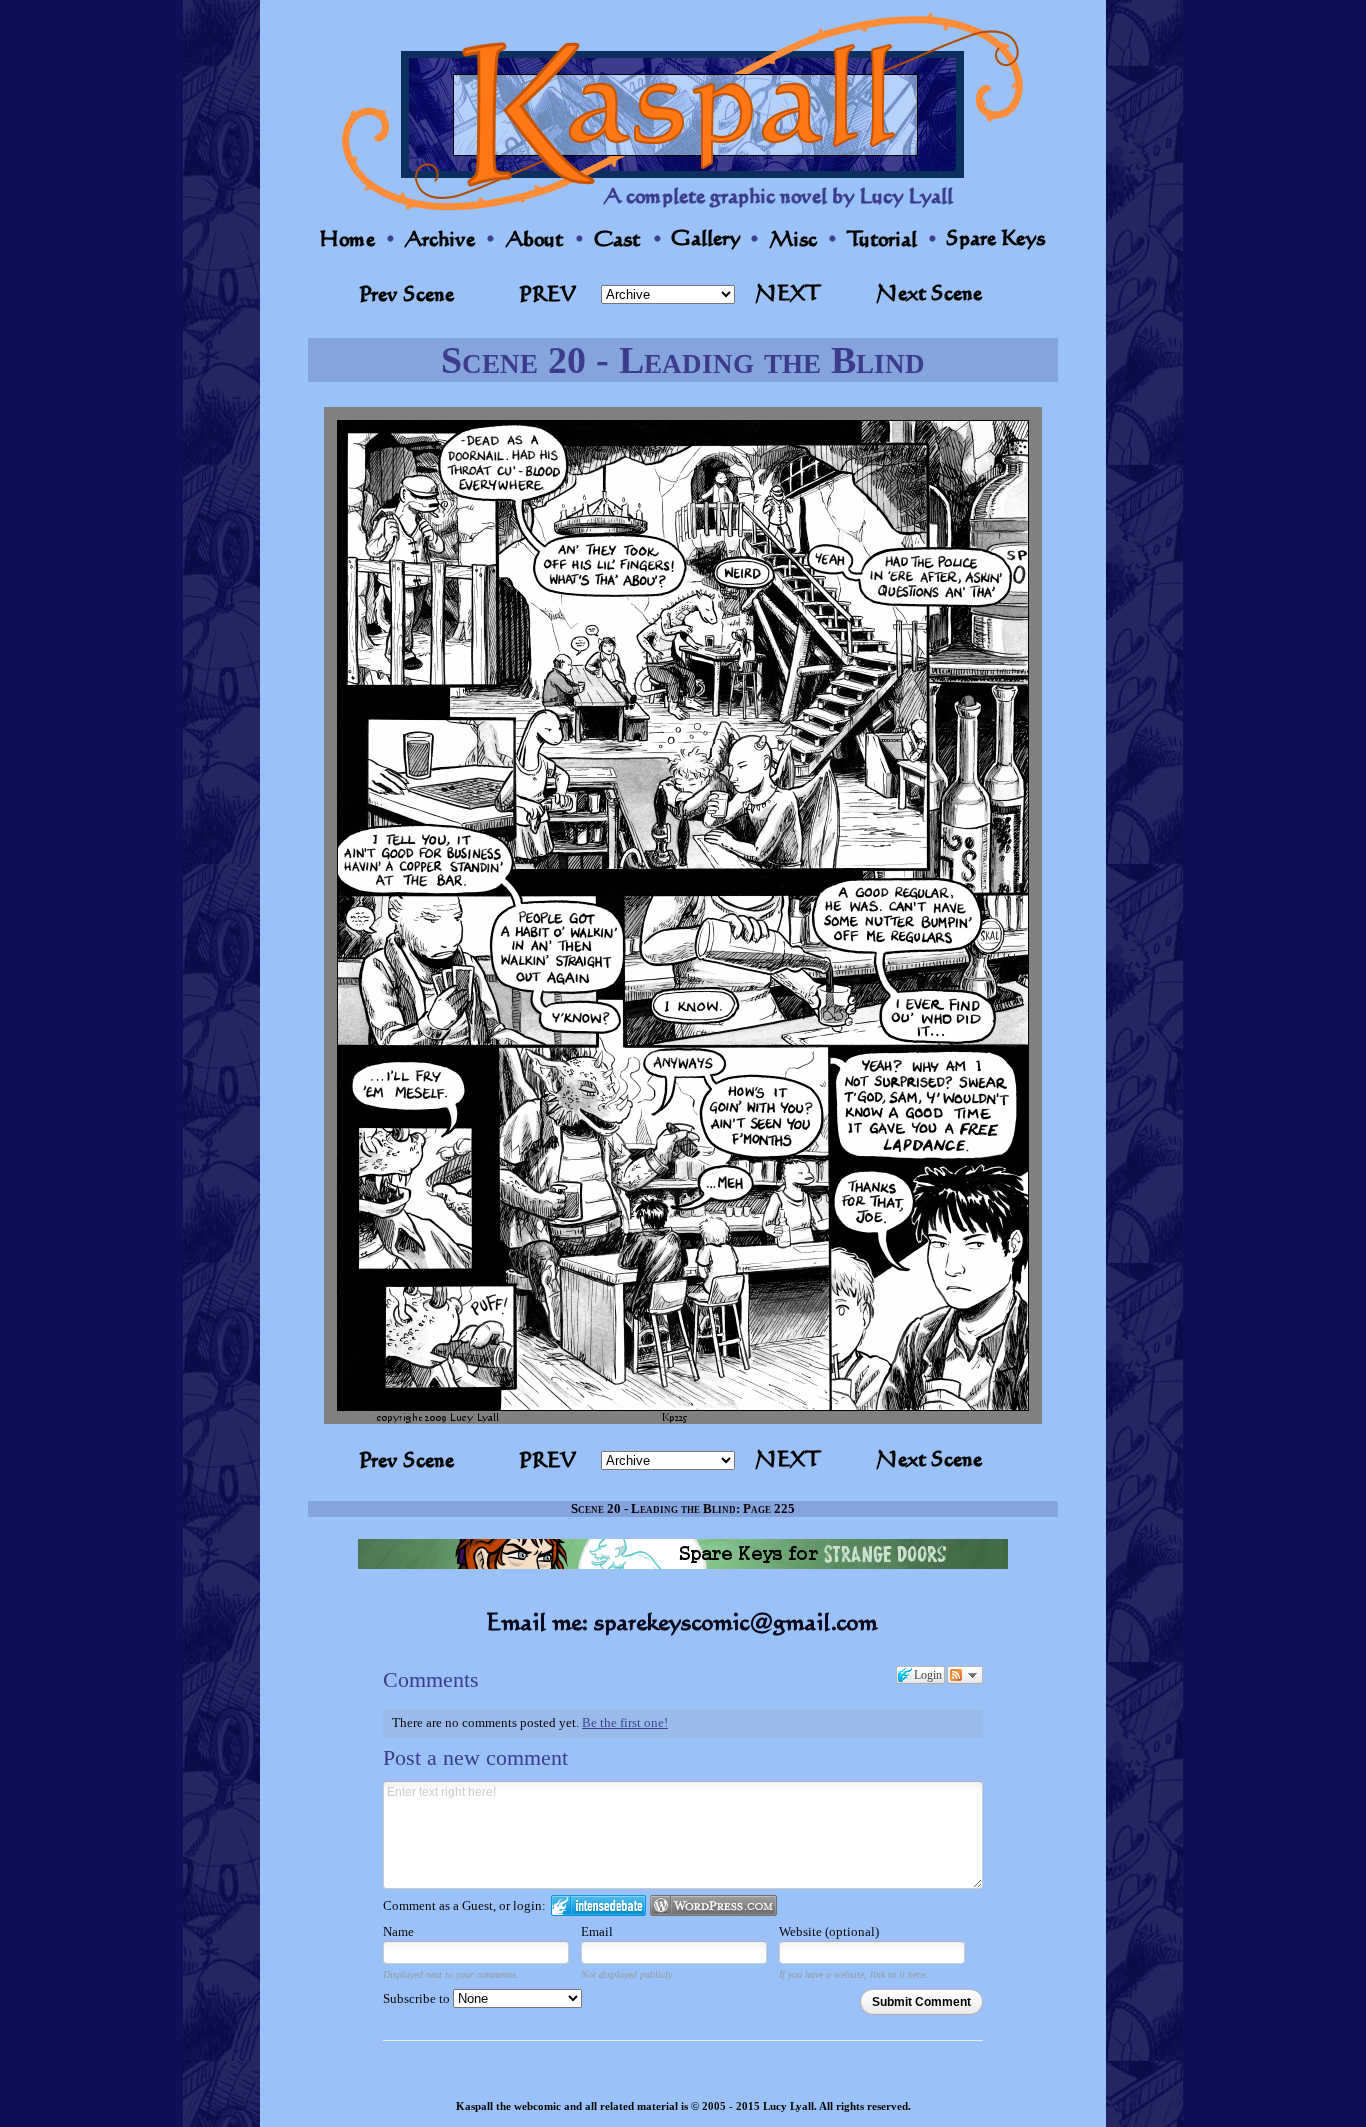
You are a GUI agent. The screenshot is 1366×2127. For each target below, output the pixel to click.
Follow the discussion (965, 1675)
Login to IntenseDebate (598, 1905)
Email (597, 1931)
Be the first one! (625, 1722)
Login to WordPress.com (713, 1905)
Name (398, 1931)
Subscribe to (418, 1998)
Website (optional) (829, 1931)
